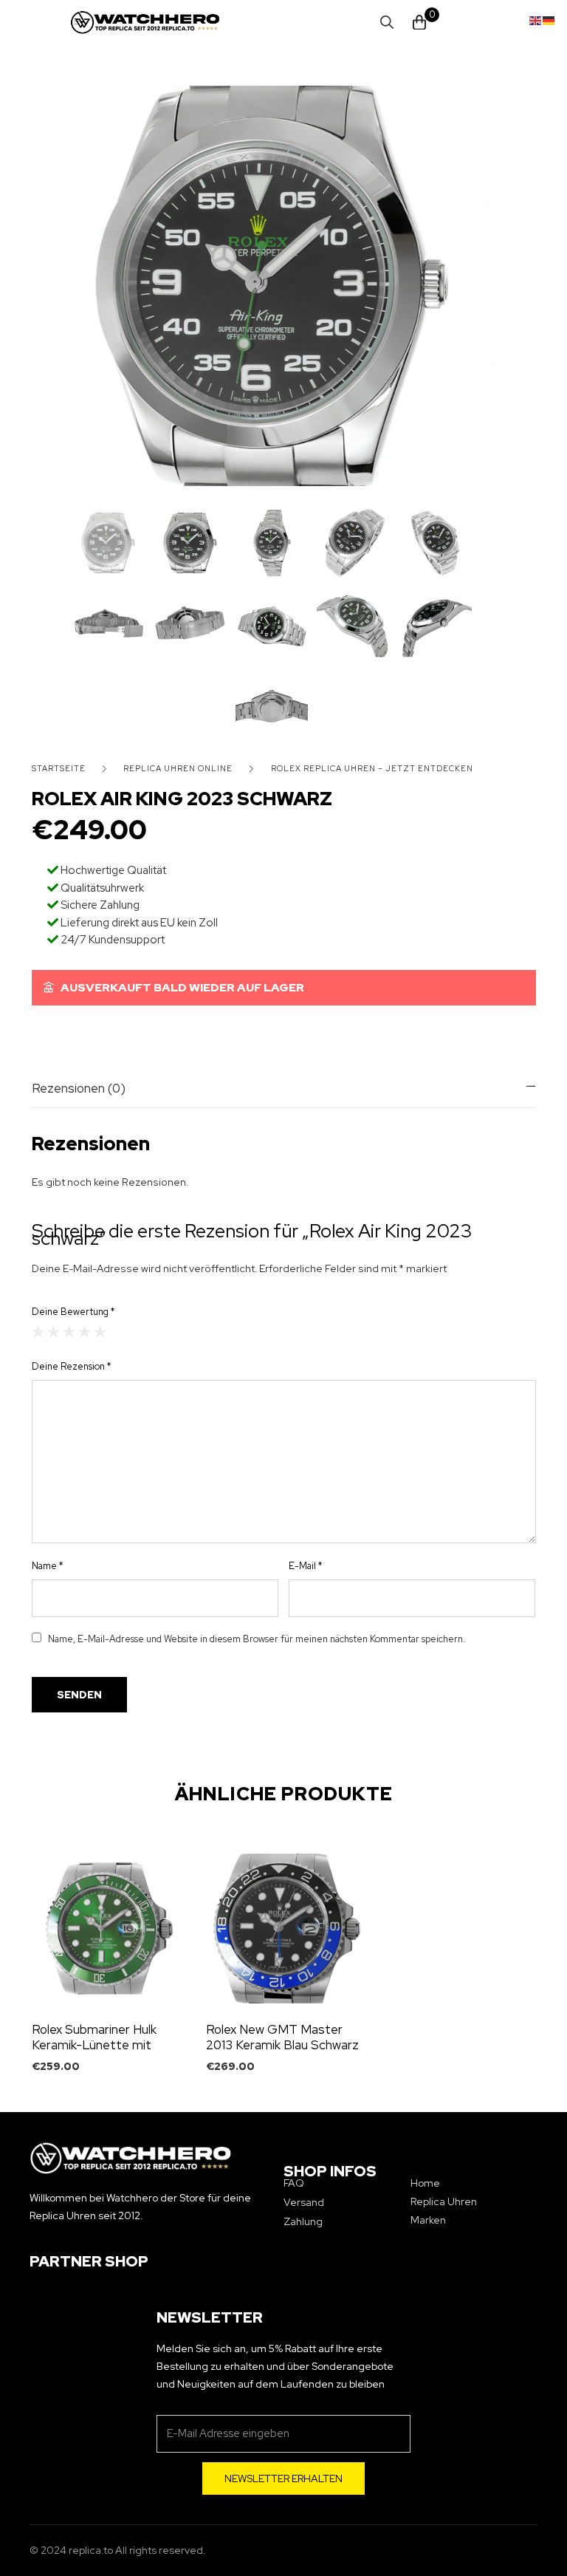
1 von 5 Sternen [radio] (38, 1332)
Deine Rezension (71, 1366)
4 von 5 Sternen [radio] (85, 1332)
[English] (536, 19)
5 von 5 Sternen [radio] (100, 1332)
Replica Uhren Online (178, 768)
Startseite (59, 768)
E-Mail (305, 1566)
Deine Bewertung (73, 1312)
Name (47, 1566)
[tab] (284, 1088)
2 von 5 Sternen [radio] (54, 1332)
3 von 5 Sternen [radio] (69, 1332)
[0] (419, 23)
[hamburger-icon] (79, 23)
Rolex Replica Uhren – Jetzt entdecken (372, 768)
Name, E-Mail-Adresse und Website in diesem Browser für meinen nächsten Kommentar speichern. (257, 1639)
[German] (549, 19)
